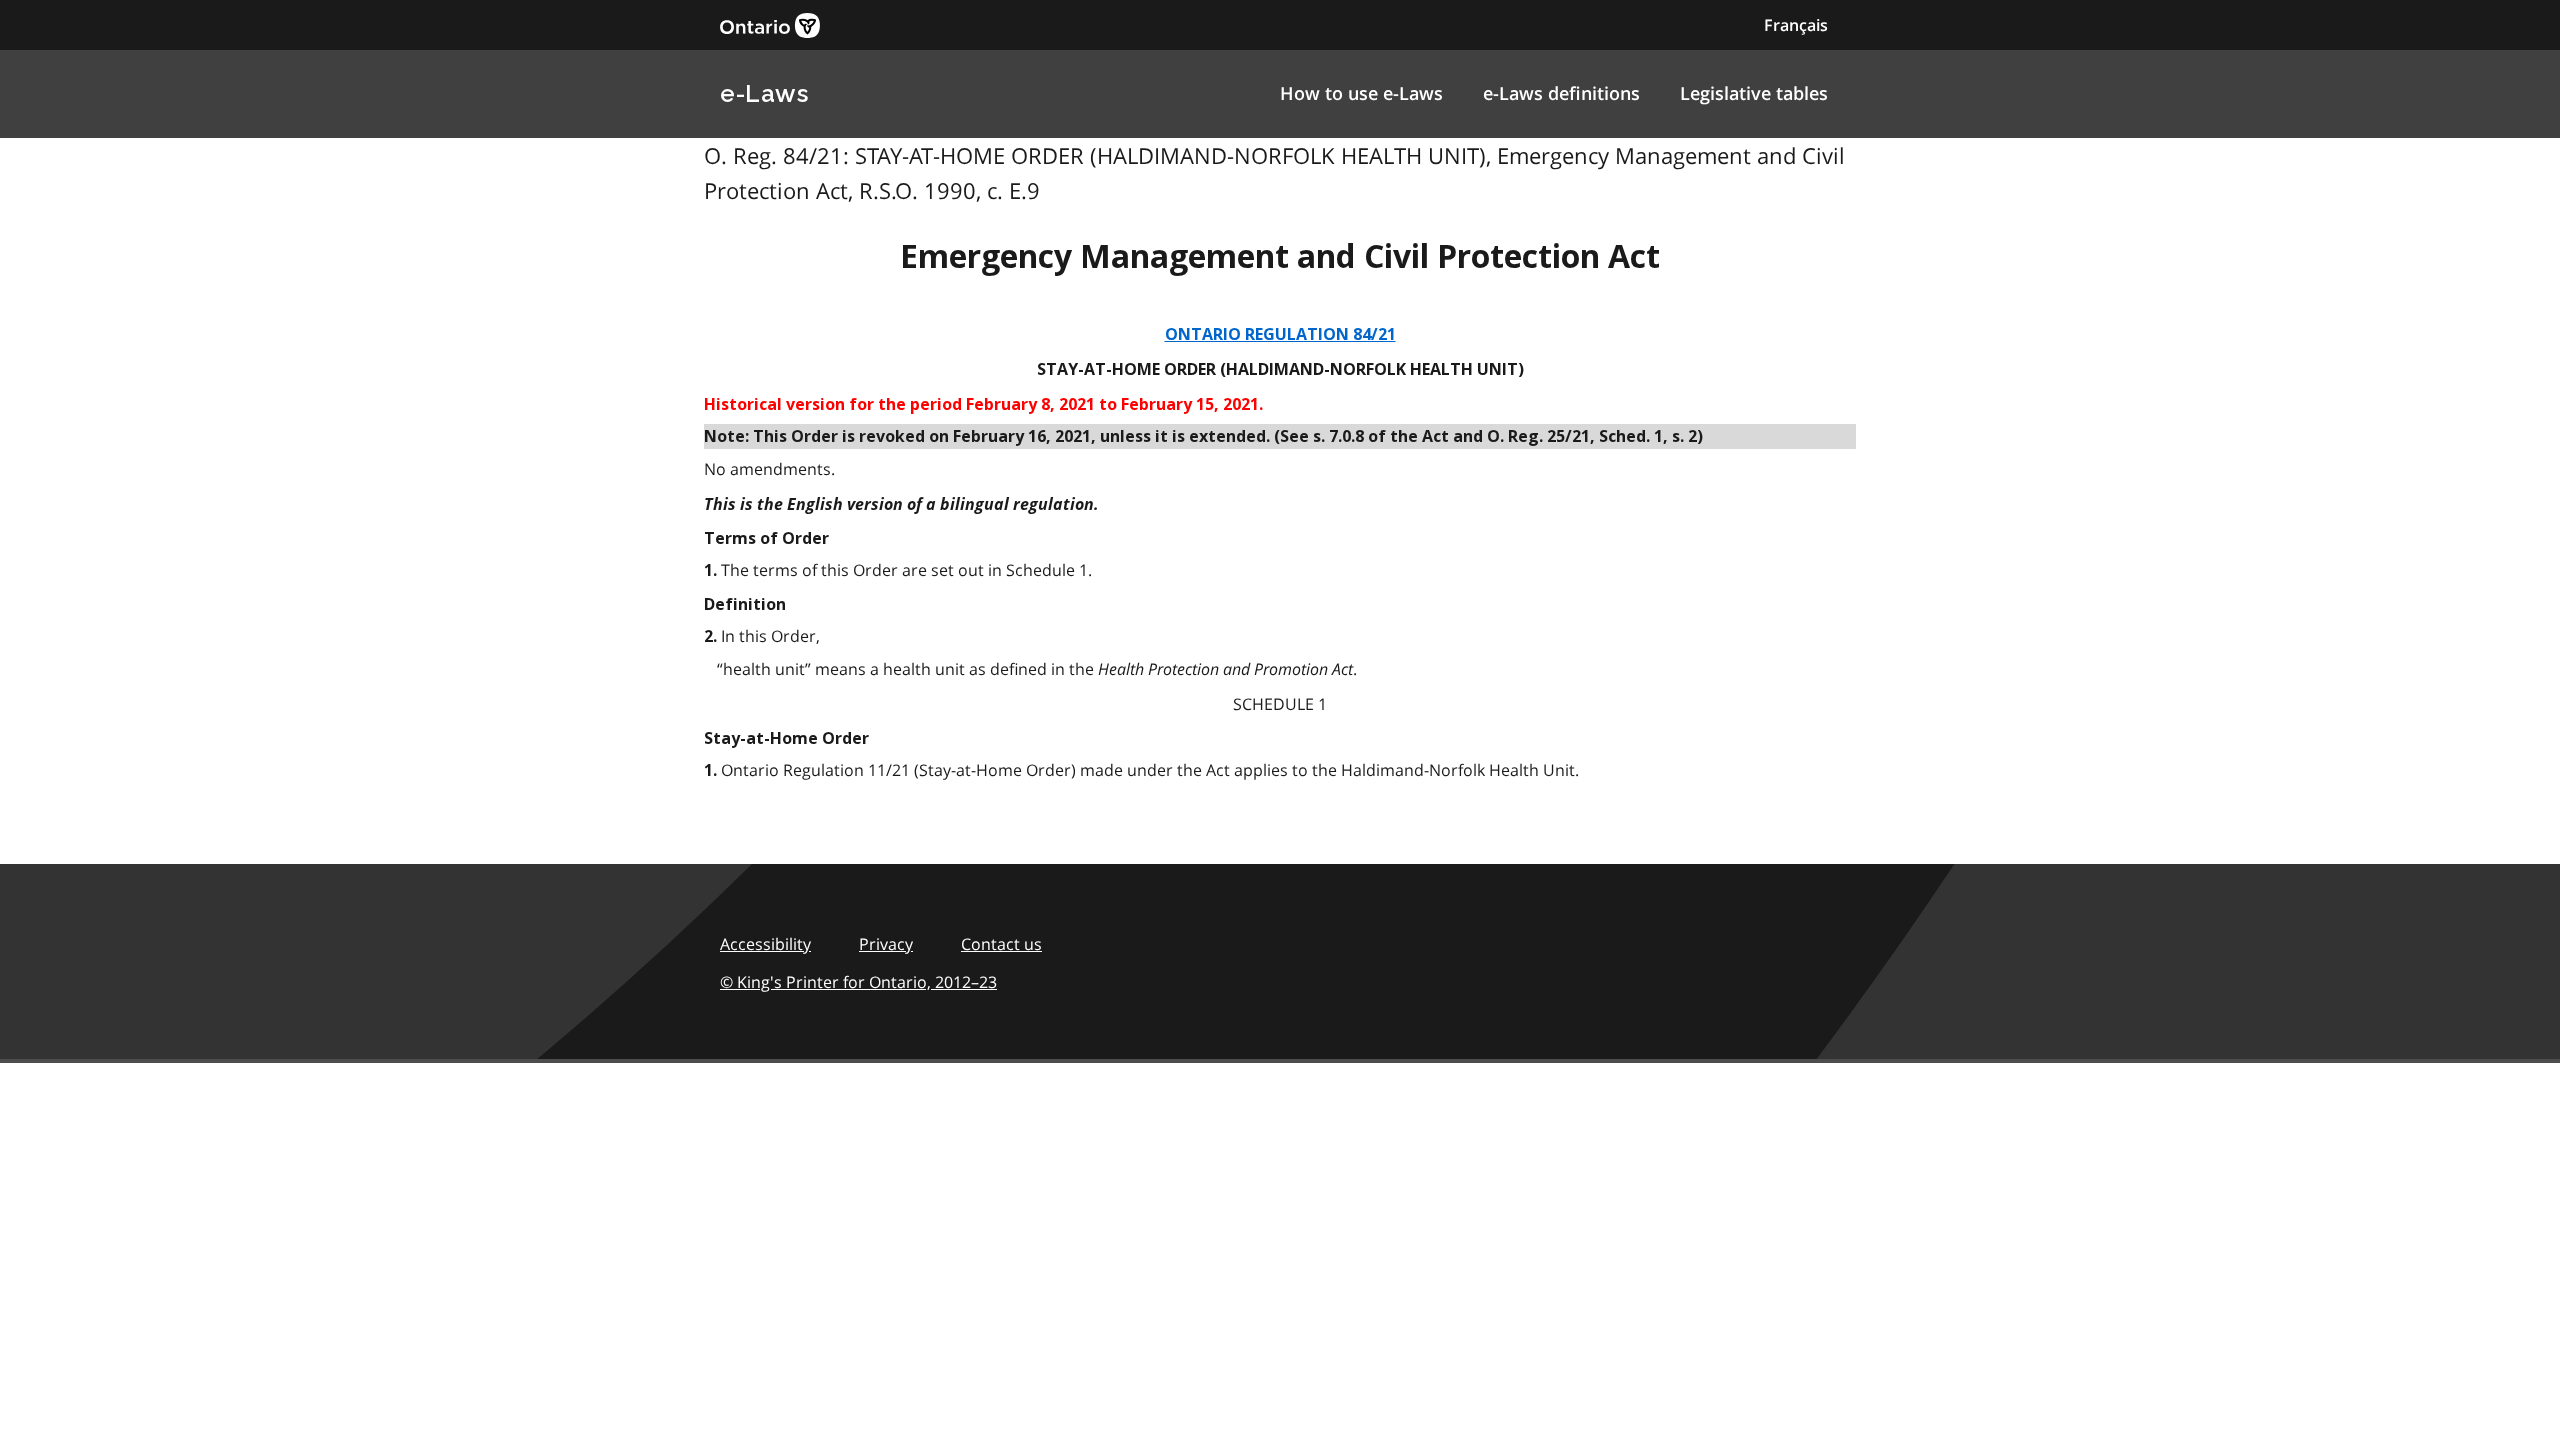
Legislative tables (1754, 93)
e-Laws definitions (1561, 93)
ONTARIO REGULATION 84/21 (1280, 334)
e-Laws (764, 93)
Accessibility (765, 944)
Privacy (886, 944)
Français (1796, 25)
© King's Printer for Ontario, (858, 982)
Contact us (1001, 944)
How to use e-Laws (1361, 93)
